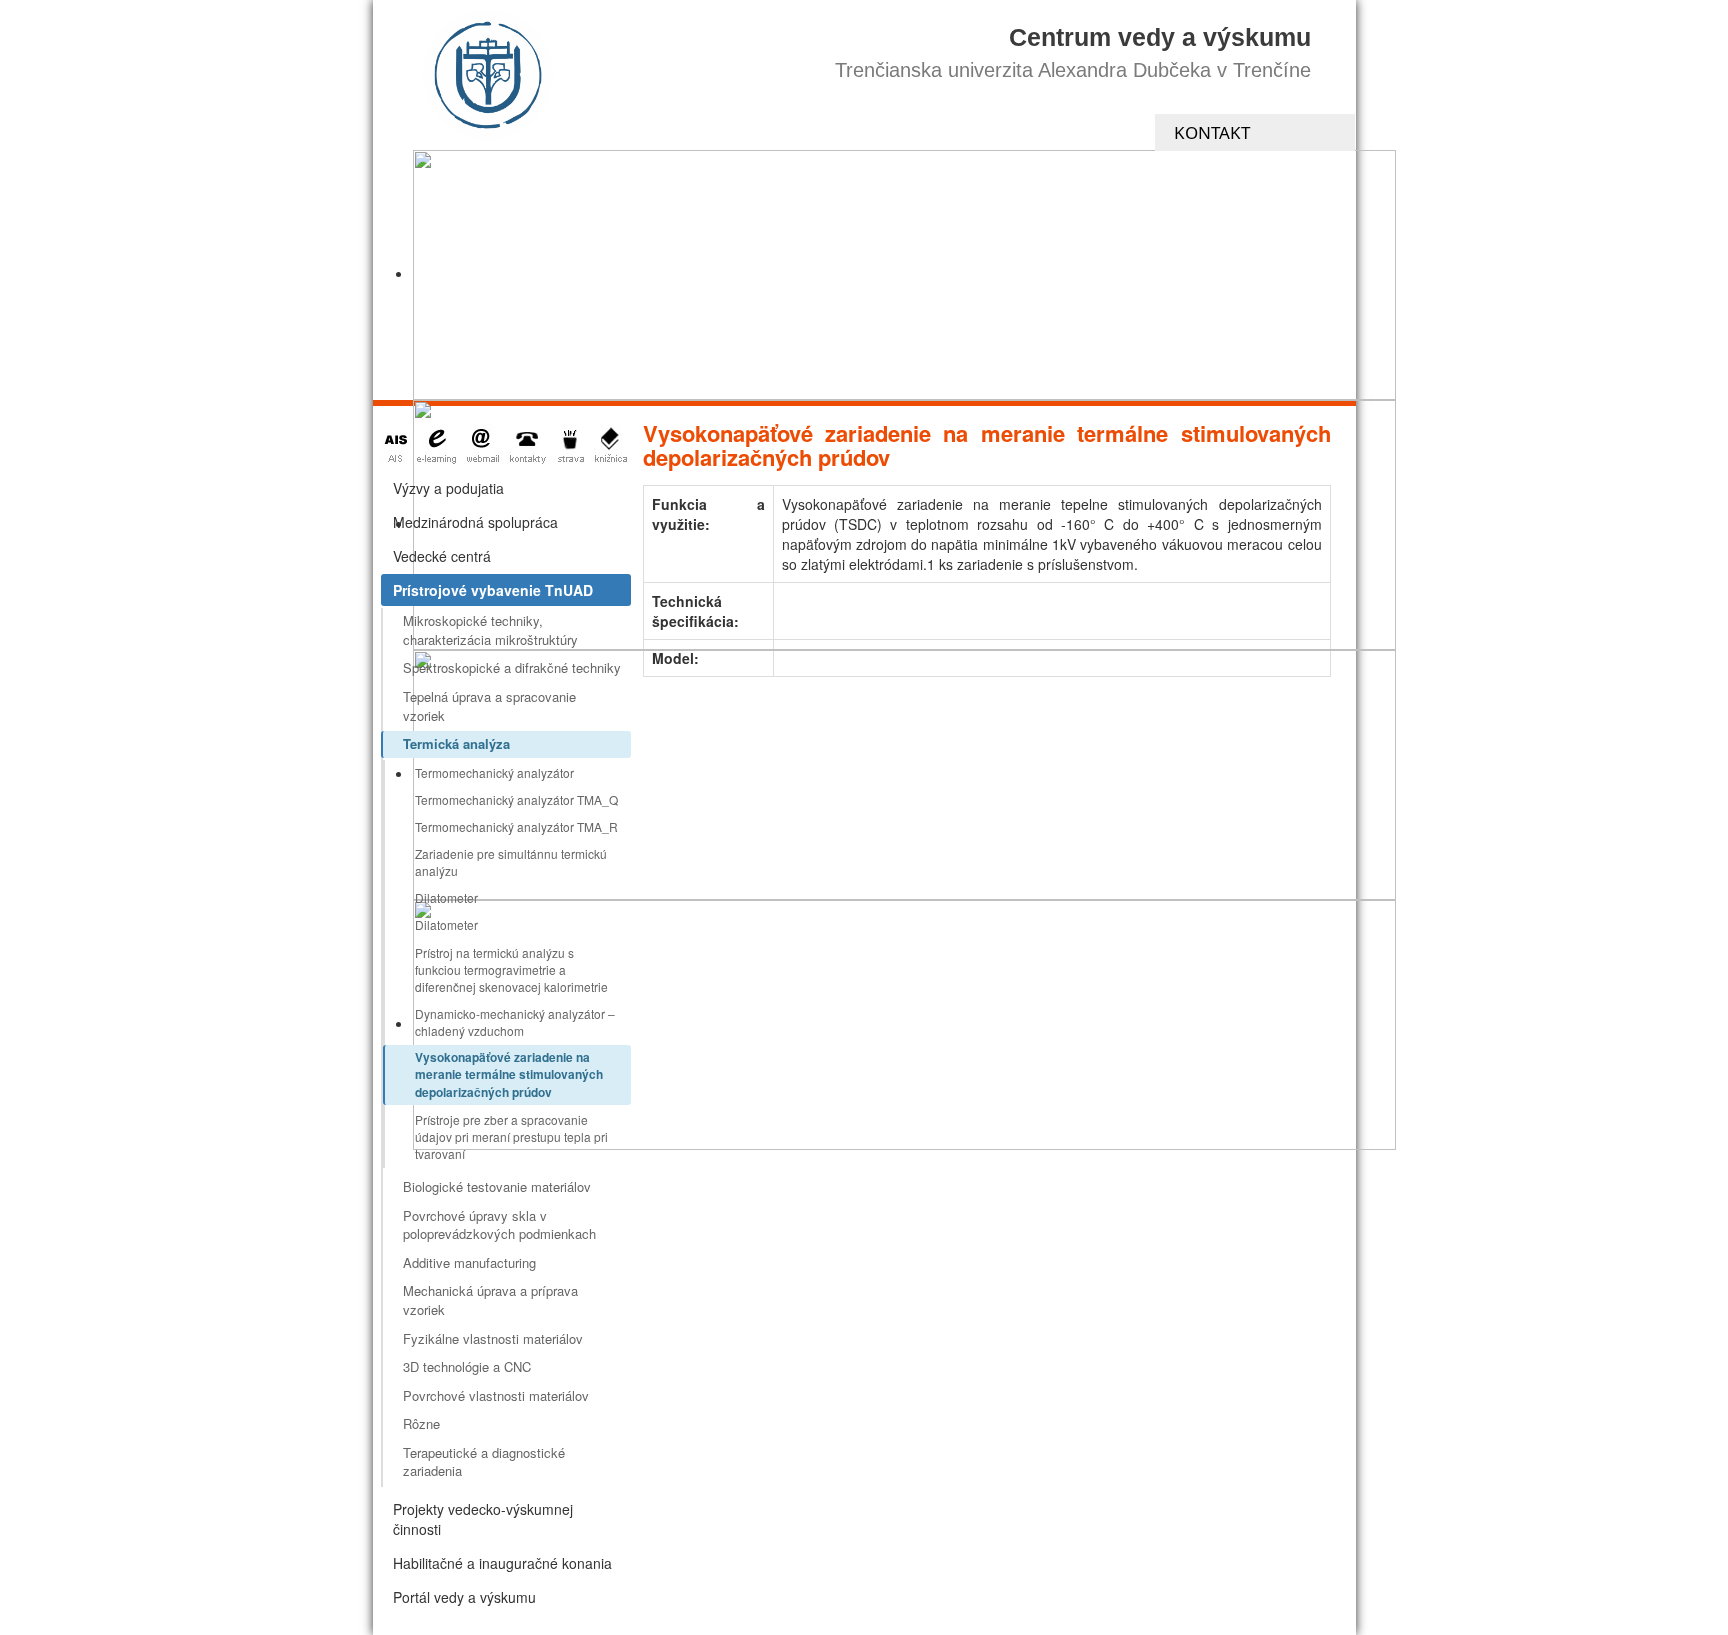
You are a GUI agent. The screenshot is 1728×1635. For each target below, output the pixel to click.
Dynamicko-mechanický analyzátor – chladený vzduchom (515, 1022)
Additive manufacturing (469, 1262)
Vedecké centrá (442, 556)
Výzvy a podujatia (448, 488)
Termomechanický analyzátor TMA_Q (516, 799)
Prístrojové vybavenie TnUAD (493, 590)
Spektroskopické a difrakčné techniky (512, 667)
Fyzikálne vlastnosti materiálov (493, 1338)
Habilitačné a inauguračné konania (502, 1563)
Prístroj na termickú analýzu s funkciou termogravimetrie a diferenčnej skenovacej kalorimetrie (511, 969)
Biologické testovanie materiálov (497, 1186)
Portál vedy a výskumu (464, 1597)
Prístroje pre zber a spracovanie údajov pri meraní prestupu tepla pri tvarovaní (511, 1136)
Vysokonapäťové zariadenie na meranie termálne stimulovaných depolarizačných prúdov (509, 1074)
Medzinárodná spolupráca (475, 522)
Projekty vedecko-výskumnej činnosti (483, 1519)
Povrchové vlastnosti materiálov (496, 1395)
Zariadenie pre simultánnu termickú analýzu (511, 862)
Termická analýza (456, 743)
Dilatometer (446, 897)
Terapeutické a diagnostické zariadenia (484, 1462)
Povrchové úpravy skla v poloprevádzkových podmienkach (499, 1225)
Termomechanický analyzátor (494, 772)
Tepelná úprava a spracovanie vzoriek (489, 706)
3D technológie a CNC (467, 1366)
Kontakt (1212, 132)
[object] (904, 275)
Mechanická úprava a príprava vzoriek (490, 1300)
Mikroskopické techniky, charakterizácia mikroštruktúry (490, 630)
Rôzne (421, 1423)
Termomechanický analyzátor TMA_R (516, 826)
